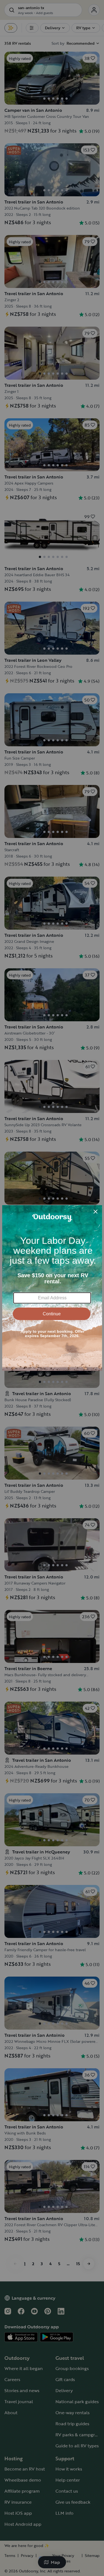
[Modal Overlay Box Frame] (52, 1288)
